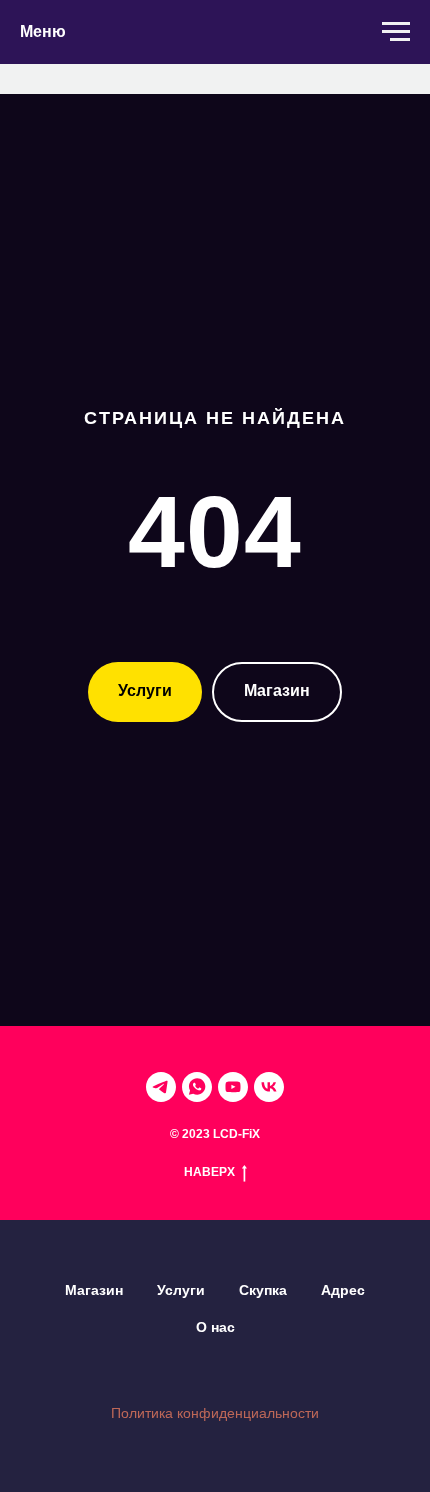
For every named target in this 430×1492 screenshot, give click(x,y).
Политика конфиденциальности (215, 1413)
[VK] (269, 1087)
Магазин (94, 1290)
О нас (215, 1327)
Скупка (263, 1290)
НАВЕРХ (209, 1172)
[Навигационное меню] (396, 32)
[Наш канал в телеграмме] (161, 1087)
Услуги (181, 1290)
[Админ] (197, 1087)
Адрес (343, 1290)
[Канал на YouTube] (233, 1087)
